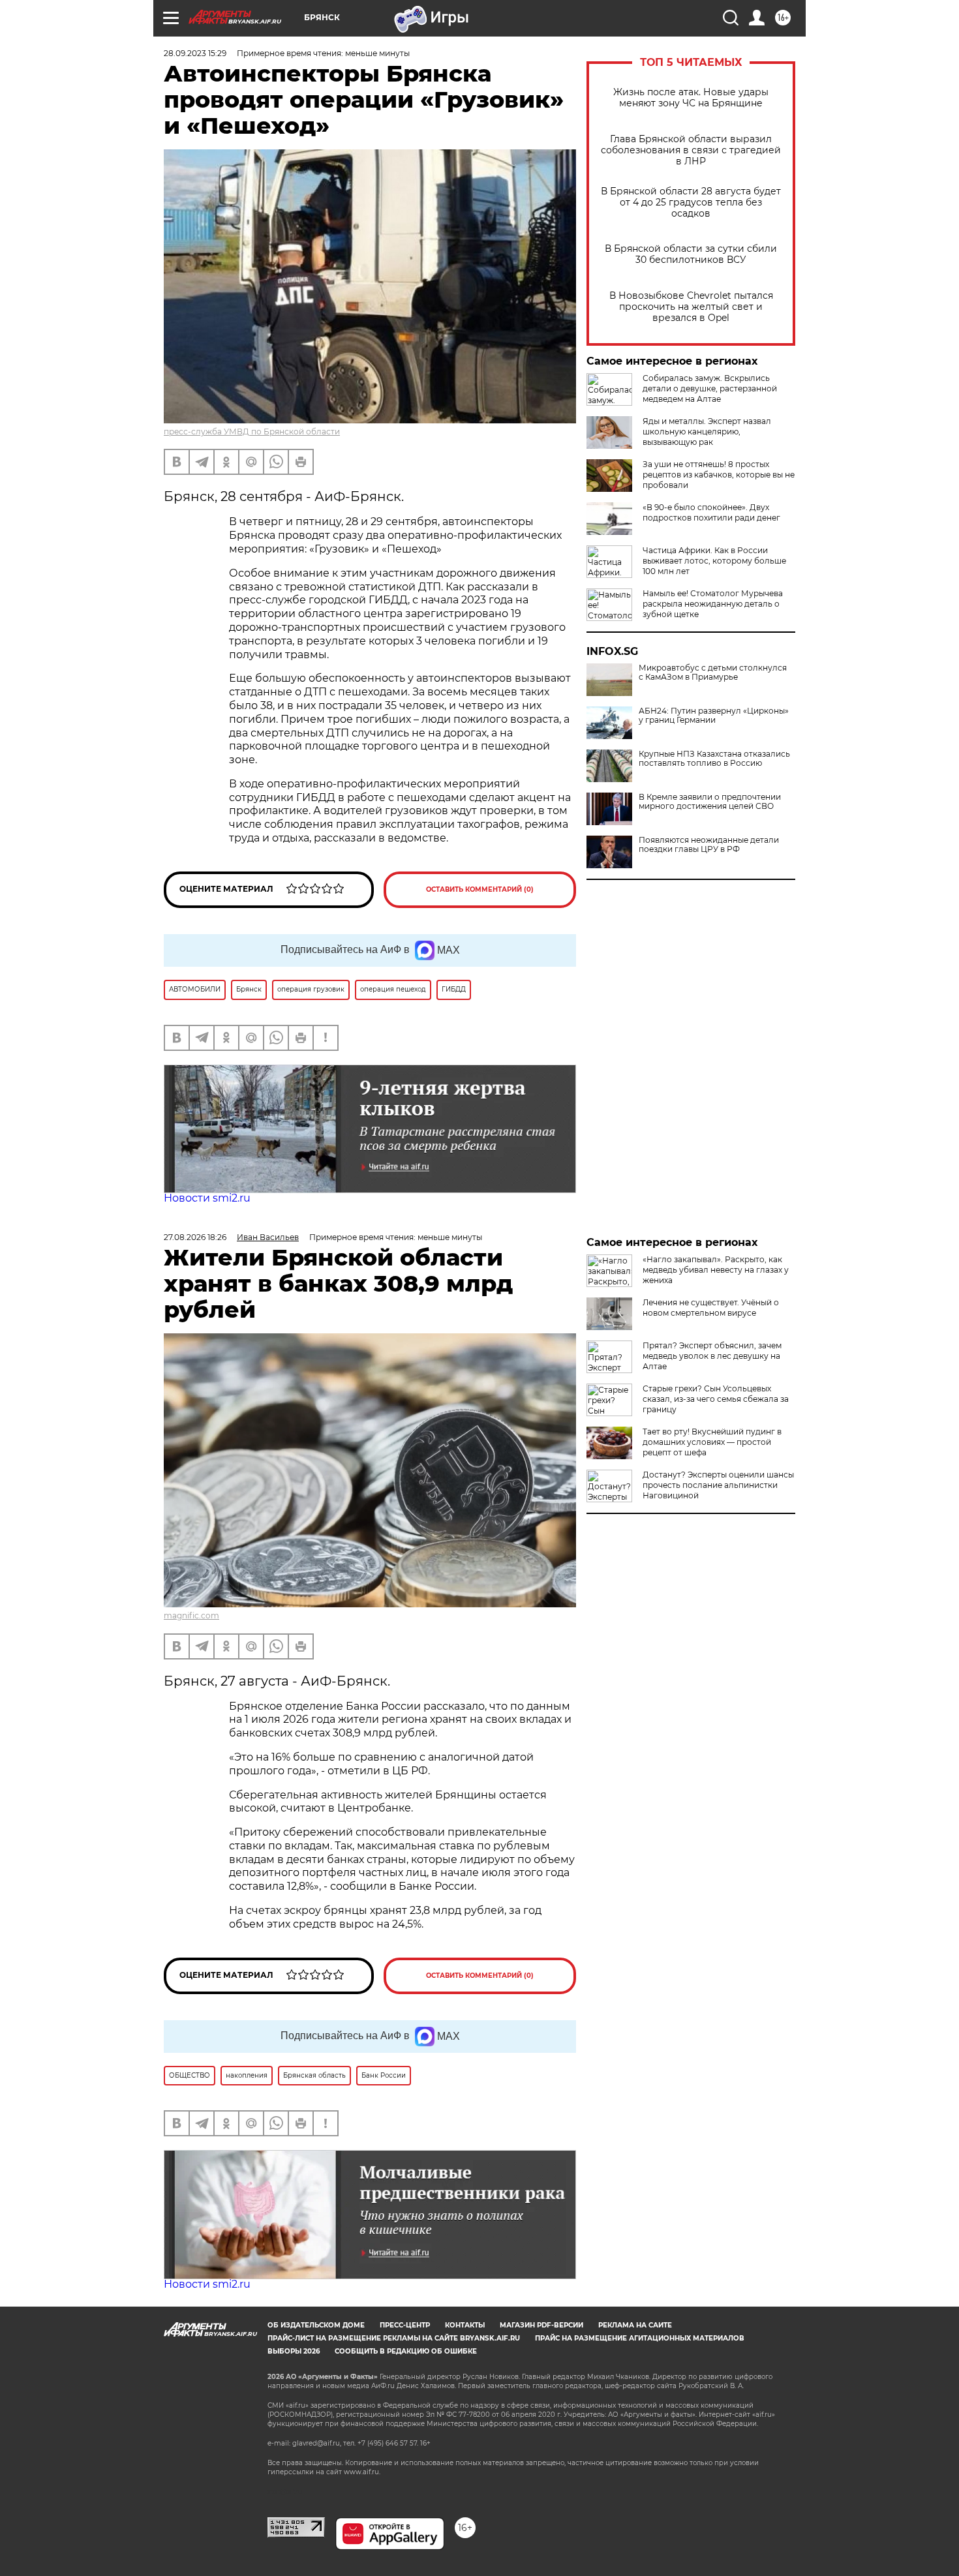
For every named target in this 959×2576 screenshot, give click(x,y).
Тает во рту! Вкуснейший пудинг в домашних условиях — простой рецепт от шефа (712, 1442)
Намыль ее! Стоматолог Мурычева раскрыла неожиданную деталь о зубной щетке (713, 604)
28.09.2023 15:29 (195, 53)
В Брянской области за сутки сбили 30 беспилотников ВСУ (691, 254)
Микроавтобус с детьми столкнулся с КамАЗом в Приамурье (713, 673)
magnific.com (191, 1615)
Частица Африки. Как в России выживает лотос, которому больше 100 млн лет (714, 561)
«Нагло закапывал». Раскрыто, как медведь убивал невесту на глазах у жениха (716, 1270)
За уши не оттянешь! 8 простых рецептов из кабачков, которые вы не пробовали (719, 475)
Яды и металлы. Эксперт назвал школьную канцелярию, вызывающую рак (707, 432)
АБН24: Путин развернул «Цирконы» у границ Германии (714, 716)
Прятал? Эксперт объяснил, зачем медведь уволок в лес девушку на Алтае (712, 1356)
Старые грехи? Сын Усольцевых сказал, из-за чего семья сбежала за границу (716, 1399)
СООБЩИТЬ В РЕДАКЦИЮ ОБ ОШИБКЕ (406, 2351)
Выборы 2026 (294, 2351)
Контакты (465, 2325)
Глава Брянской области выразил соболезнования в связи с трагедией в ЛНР (691, 150)
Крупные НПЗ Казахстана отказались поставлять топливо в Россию (714, 759)
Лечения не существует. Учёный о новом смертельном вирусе (711, 1308)
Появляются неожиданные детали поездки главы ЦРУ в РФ (709, 845)
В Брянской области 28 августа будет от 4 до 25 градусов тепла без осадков (691, 203)
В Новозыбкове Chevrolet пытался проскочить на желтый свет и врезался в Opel (691, 307)
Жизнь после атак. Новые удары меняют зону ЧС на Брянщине (691, 98)
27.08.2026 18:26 (195, 1237)
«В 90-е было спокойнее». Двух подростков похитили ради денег (711, 512)
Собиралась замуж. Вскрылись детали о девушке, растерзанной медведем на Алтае (710, 388)
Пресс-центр (405, 2325)
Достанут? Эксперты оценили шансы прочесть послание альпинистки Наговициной (718, 1485)
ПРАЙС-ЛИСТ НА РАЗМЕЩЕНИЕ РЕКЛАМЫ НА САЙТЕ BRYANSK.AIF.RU (394, 2338)
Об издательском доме (316, 2325)
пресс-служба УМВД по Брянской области (252, 432)
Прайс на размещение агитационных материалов (640, 2338)
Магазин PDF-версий (541, 2325)
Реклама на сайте (635, 2325)
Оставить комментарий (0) (480, 889)
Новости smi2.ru (207, 1198)
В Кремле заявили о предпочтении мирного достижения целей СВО (710, 802)
